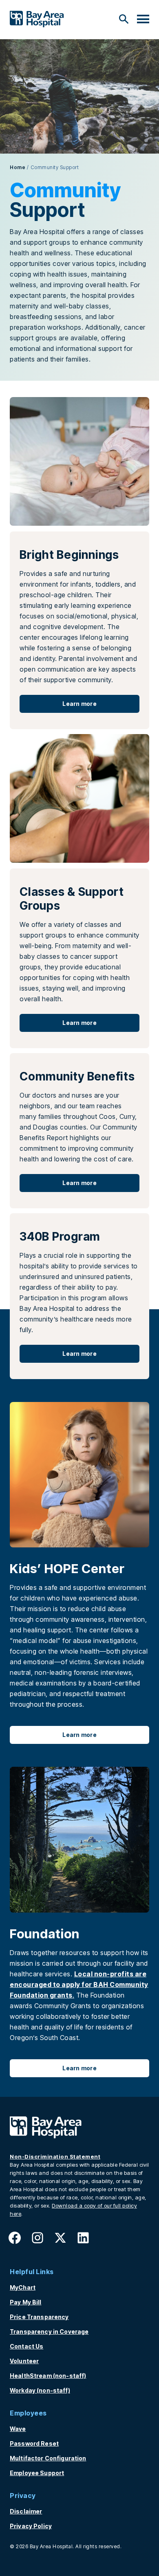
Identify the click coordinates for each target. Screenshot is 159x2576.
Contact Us (26, 2346)
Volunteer (24, 2361)
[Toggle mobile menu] (143, 20)
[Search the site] (124, 19)
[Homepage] (46, 2136)
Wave (18, 2429)
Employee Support (37, 2473)
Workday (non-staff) (40, 2390)
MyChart (23, 2287)
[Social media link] (15, 2240)
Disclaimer (26, 2511)
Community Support (55, 167)
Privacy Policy (31, 2526)
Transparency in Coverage (49, 2332)
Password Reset (34, 2443)
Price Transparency (39, 2317)
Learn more (79, 704)
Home (18, 167)
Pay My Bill (26, 2302)
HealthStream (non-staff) (48, 2376)
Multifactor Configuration (48, 2458)
